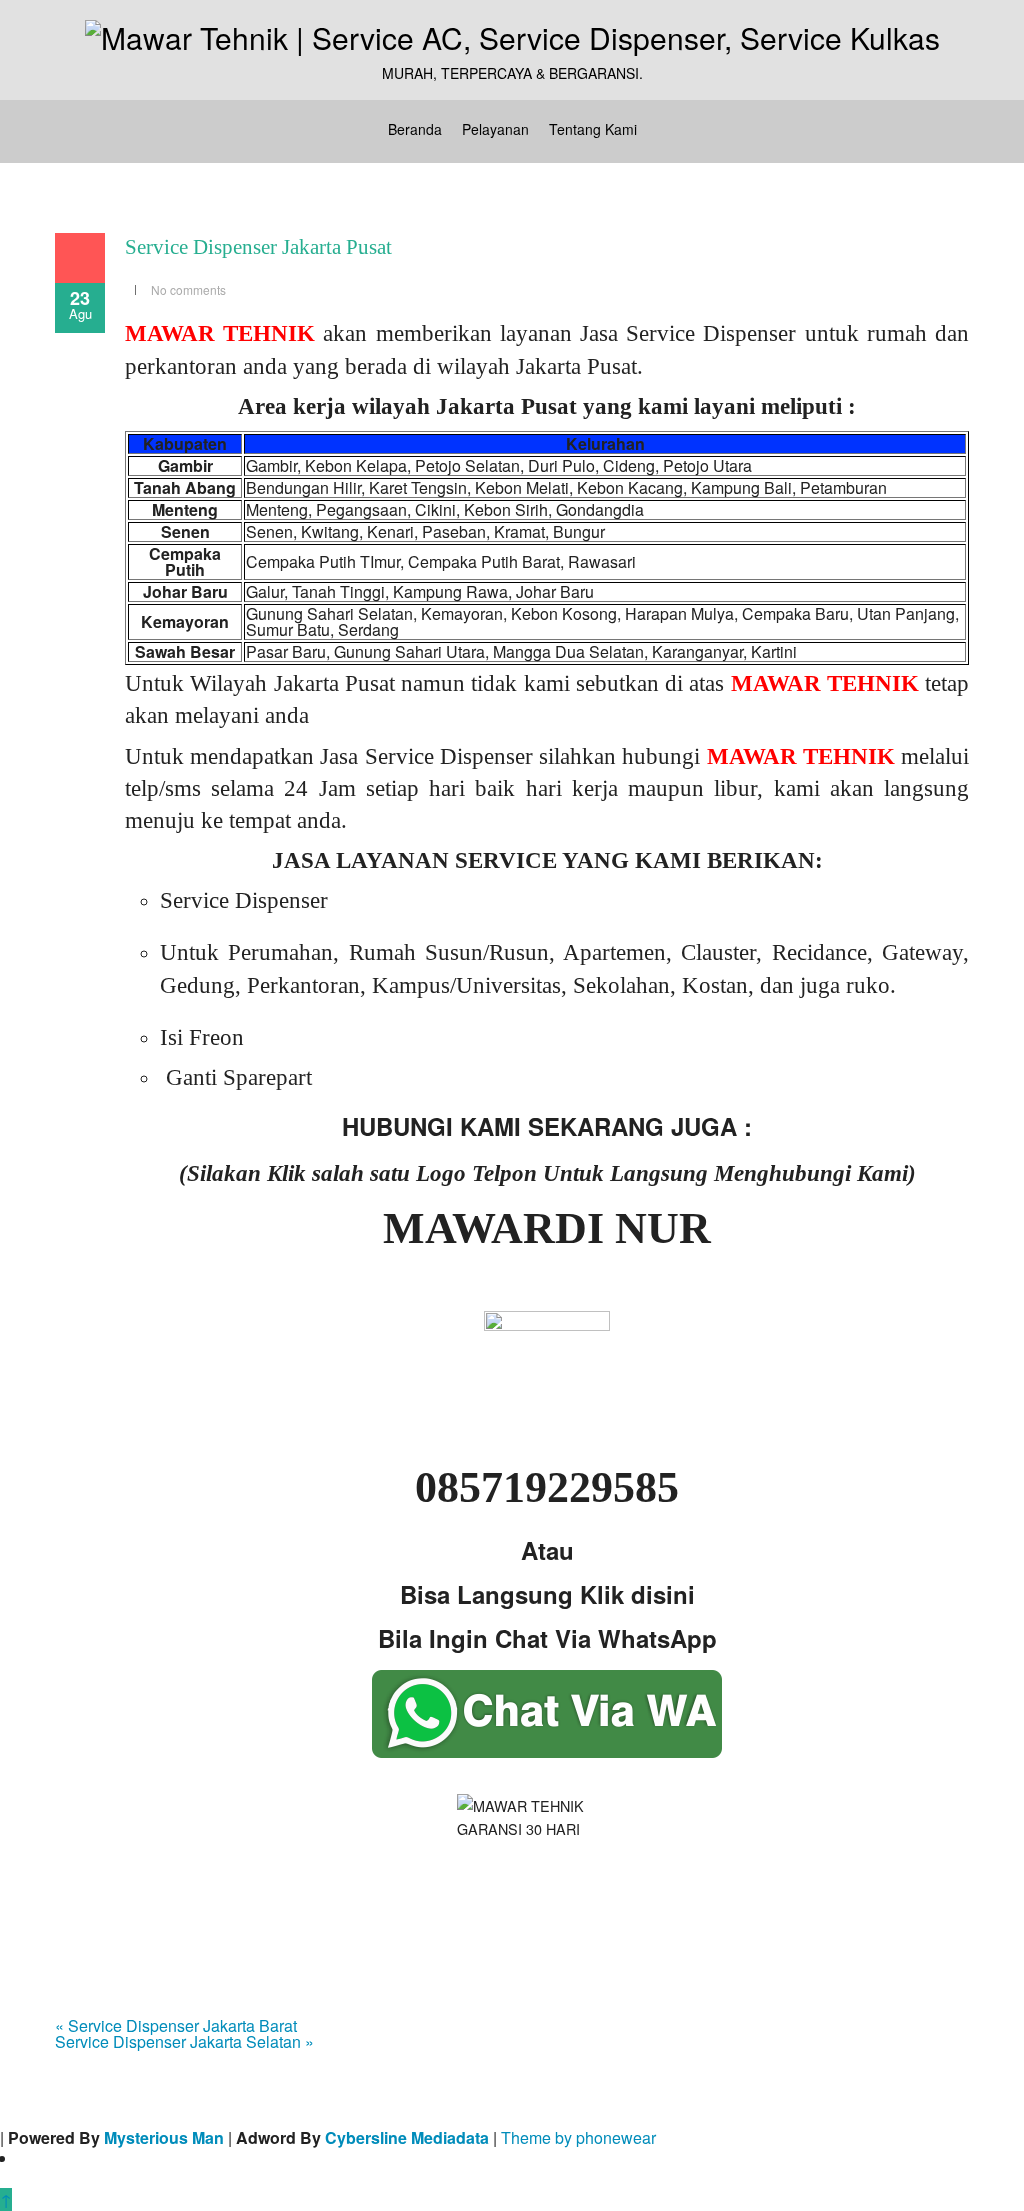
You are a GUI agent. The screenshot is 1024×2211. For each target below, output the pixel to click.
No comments (188, 289)
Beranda (415, 129)
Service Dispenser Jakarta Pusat (258, 247)
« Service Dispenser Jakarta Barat (176, 2025)
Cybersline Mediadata (407, 2137)
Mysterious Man (164, 2137)
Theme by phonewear (578, 2137)
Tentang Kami (593, 129)
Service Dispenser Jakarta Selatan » (184, 2041)
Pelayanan (495, 129)
